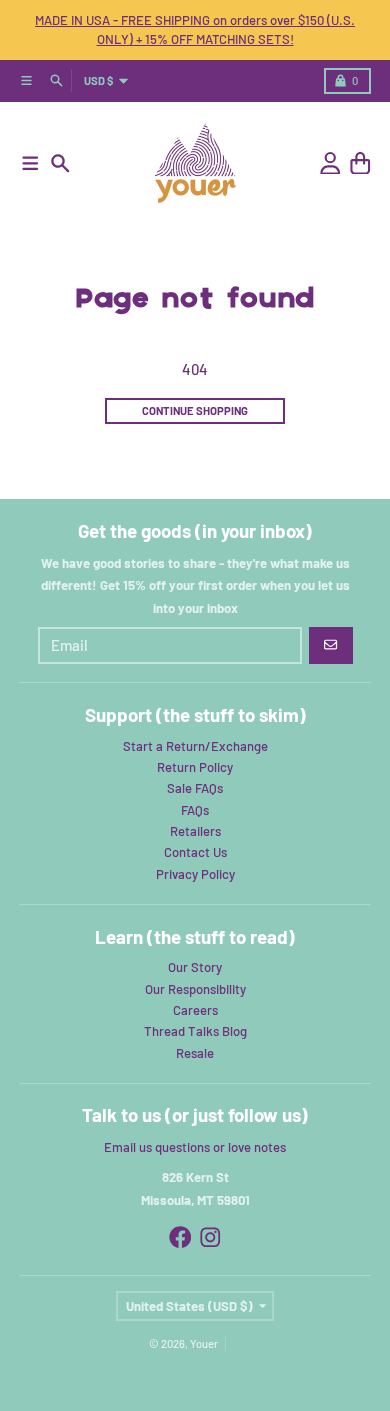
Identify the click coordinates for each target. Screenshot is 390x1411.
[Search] (60, 163)
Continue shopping (195, 410)
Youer (204, 1343)
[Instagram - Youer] (210, 1237)
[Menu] (30, 163)
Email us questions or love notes (195, 1147)
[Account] (330, 163)
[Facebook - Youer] (180, 1237)
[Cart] (360, 163)
